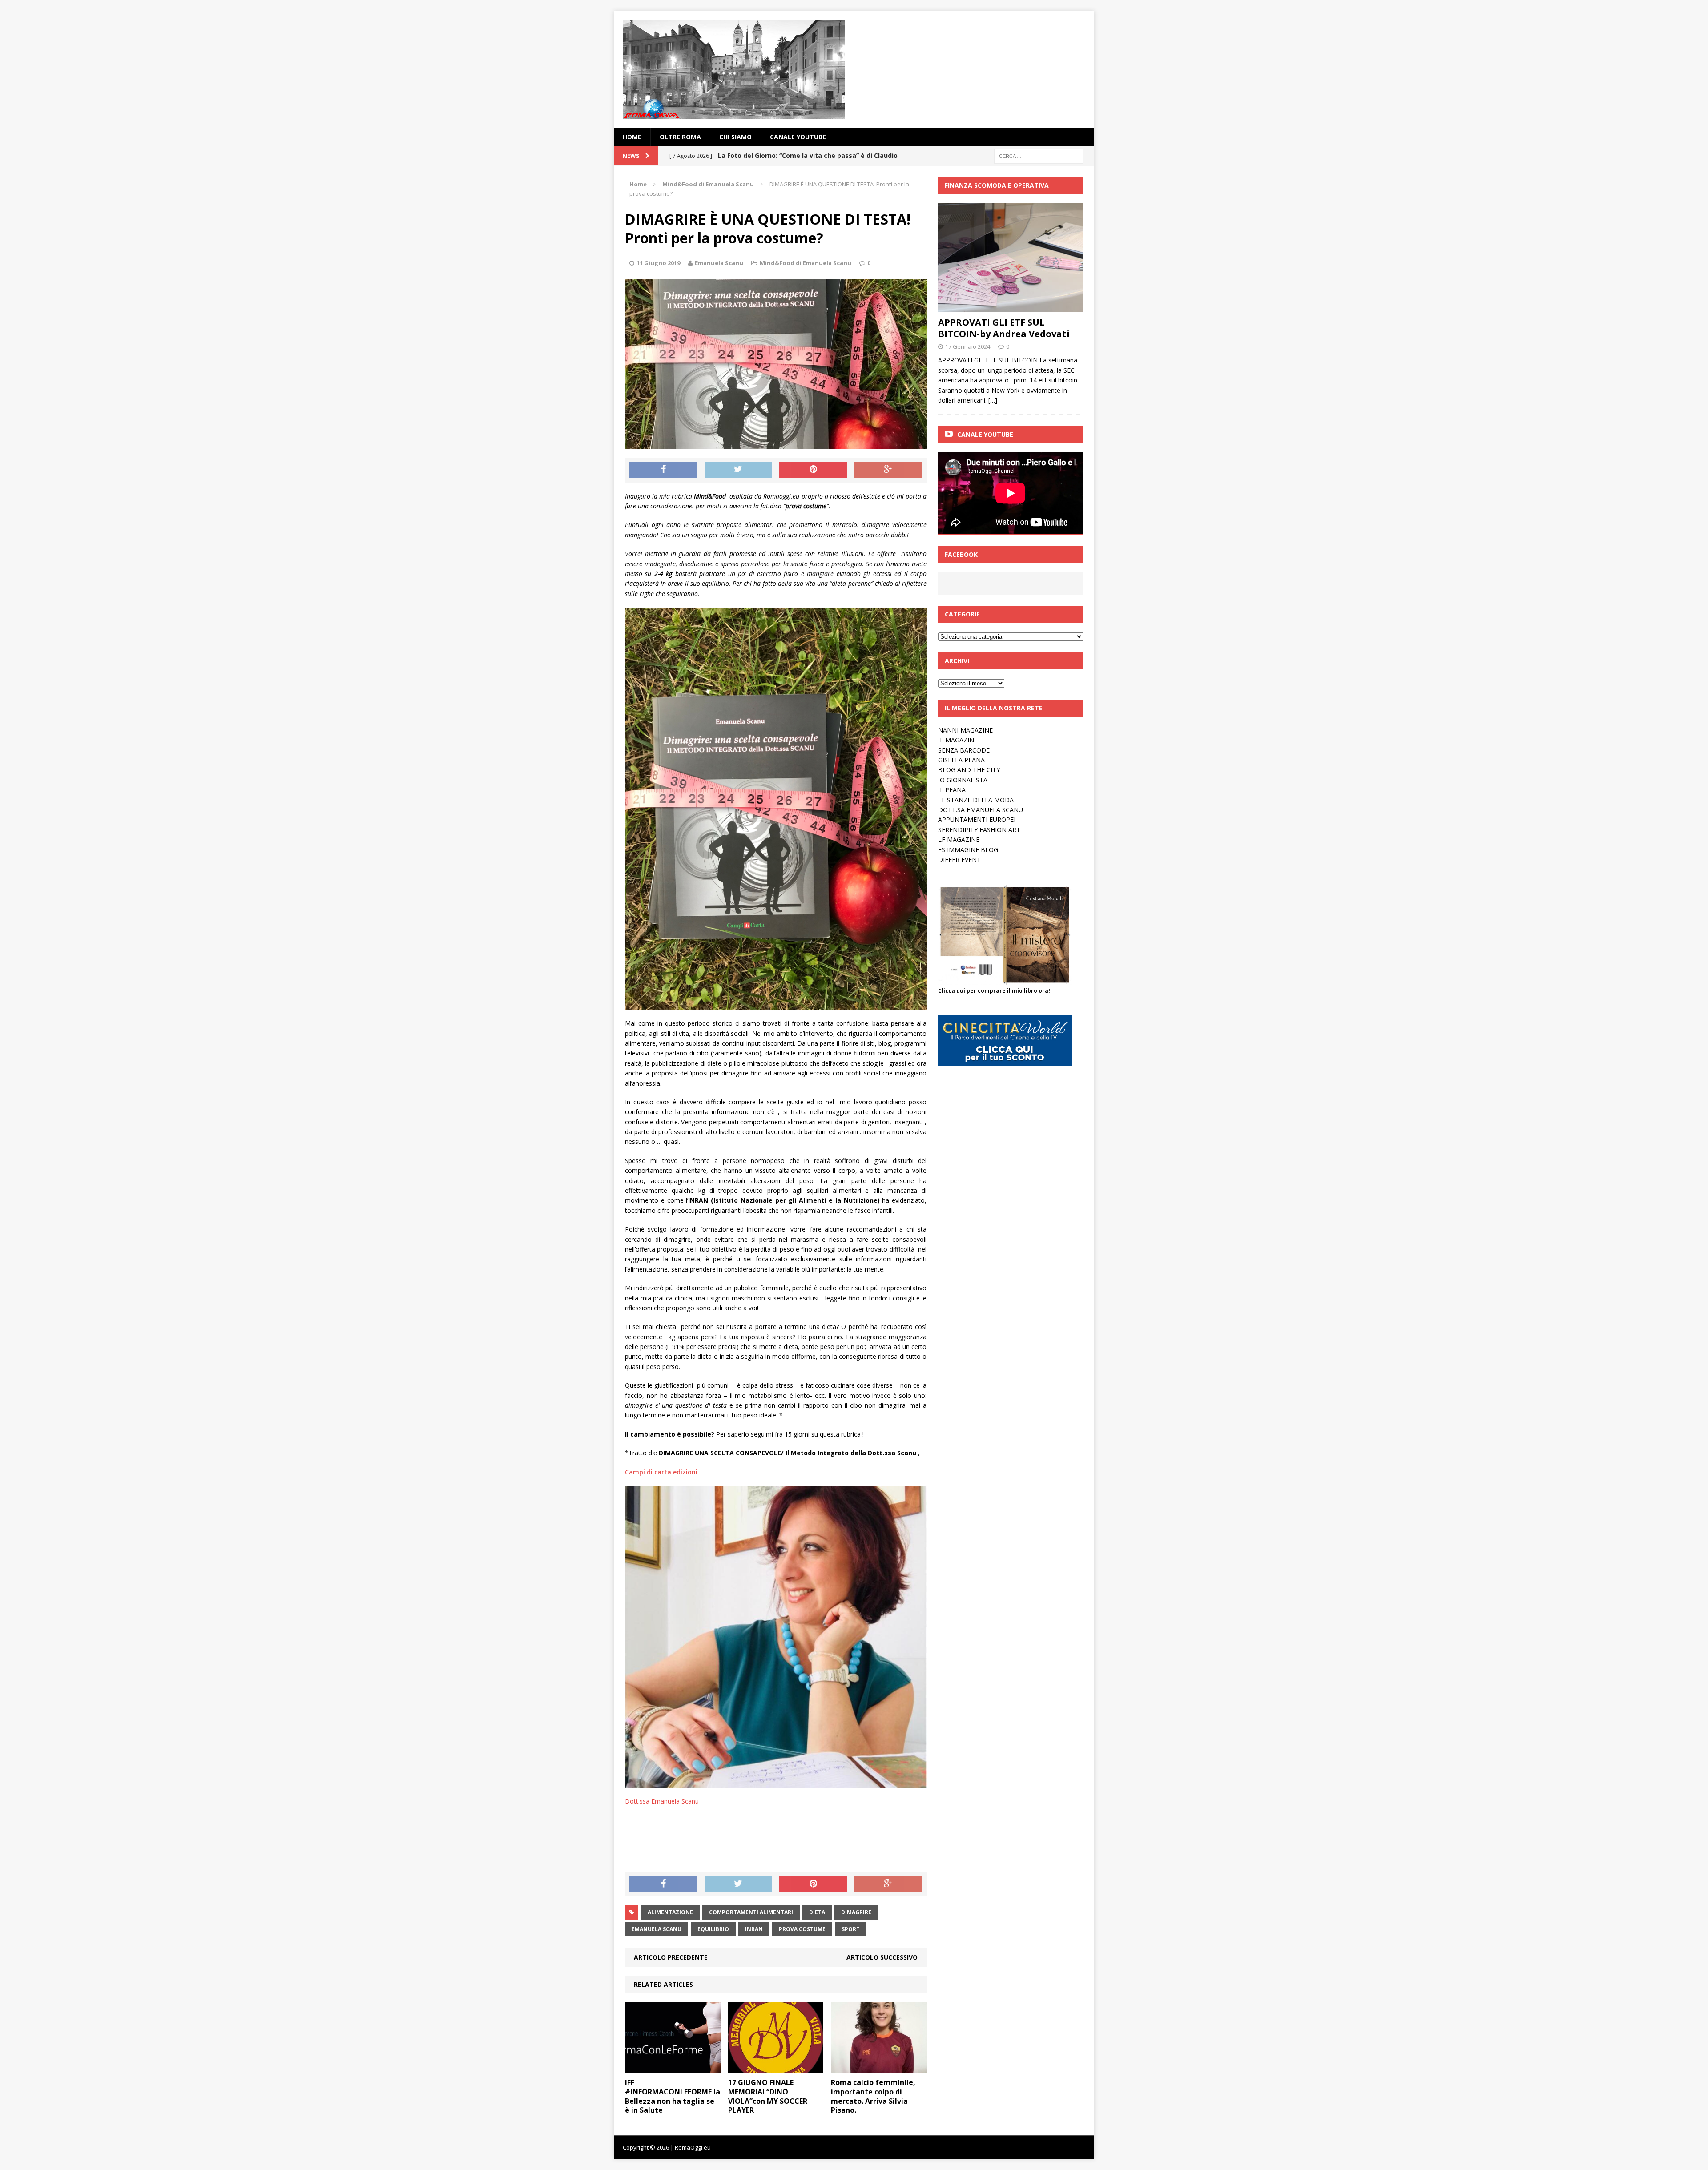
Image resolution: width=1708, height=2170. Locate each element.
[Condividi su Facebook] (663, 470)
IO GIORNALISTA (963, 780)
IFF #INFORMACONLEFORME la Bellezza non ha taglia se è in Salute (673, 2096)
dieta (817, 1912)
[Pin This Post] (813, 470)
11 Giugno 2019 (658, 263)
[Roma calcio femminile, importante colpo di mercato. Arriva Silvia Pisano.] (879, 2068)
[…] (993, 400)
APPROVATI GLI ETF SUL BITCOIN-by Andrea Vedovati (1004, 328)
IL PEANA (952, 790)
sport (851, 1929)
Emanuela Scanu (719, 263)
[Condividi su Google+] (888, 470)
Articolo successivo (882, 1957)
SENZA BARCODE (964, 750)
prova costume (802, 1929)
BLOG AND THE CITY (969, 770)
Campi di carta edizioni (661, 1472)
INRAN (754, 1929)
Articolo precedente (671, 1957)
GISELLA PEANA (961, 760)
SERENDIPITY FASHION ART (979, 830)
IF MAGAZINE (958, 740)
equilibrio (713, 1929)
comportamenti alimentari (751, 1912)
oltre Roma (680, 137)
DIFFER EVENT (959, 860)
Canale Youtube (985, 434)
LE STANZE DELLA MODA (976, 800)
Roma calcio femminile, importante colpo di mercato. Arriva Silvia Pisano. (873, 2096)
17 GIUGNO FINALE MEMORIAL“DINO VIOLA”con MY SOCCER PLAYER (768, 2096)
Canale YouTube (798, 137)
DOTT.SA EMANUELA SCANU (981, 810)
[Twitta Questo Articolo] (738, 470)
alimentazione (670, 1912)
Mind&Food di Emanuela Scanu (806, 263)
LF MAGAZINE (959, 839)
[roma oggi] (854, 69)
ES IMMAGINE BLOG (968, 850)
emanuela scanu (657, 1929)
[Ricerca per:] (1039, 155)
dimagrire (856, 1912)
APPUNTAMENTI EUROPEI (977, 819)
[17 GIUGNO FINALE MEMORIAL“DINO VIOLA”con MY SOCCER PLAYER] (776, 2068)
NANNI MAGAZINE (965, 730)
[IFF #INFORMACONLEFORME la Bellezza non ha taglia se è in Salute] (673, 2068)
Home (632, 137)
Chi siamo (735, 137)
